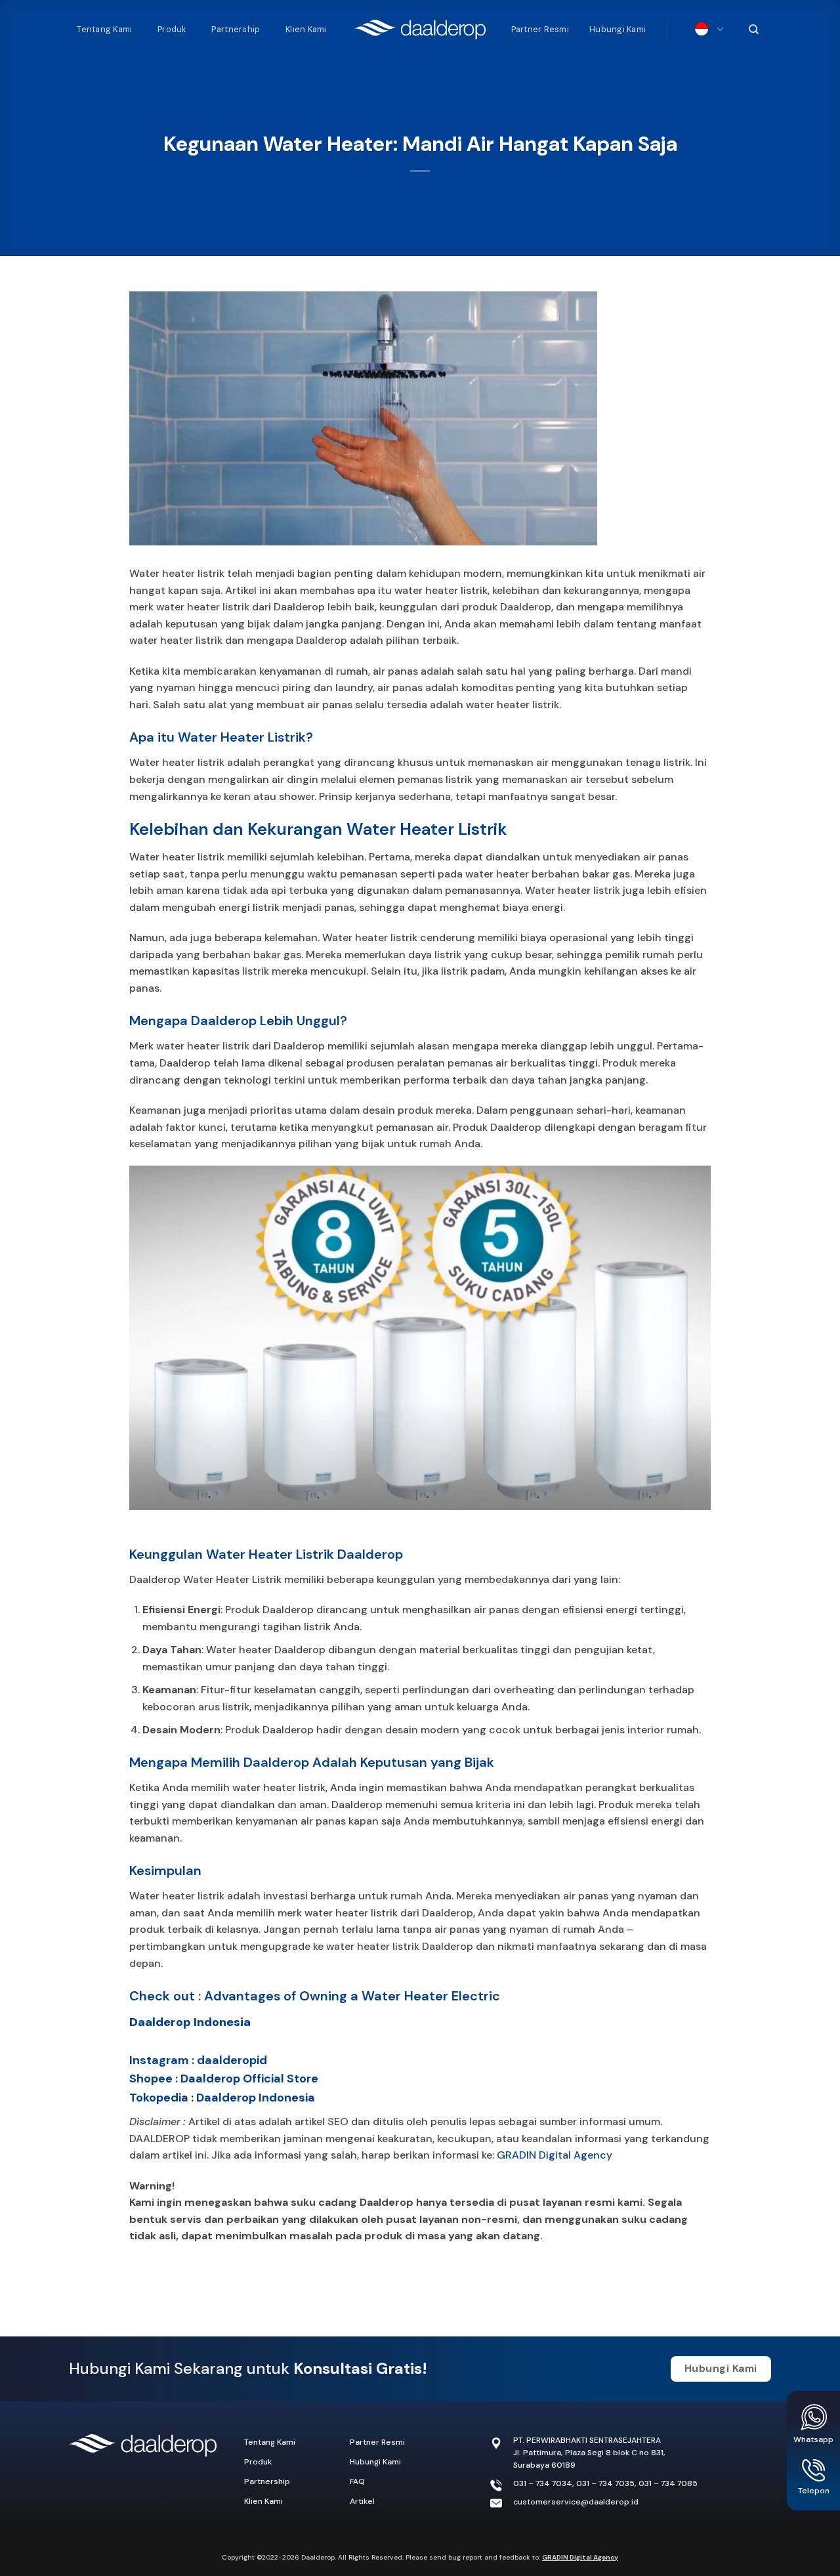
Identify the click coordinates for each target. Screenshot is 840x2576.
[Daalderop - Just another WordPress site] (420, 30)
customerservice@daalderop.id (576, 2502)
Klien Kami (306, 29)
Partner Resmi (540, 29)
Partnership (236, 29)
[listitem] (420, 2211)
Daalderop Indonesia (190, 2022)
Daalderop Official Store (249, 2079)
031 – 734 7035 (605, 2483)
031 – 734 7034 (543, 2483)
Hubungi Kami (618, 29)
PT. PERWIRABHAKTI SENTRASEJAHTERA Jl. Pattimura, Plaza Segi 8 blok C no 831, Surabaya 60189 (589, 2453)
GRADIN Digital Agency (555, 2155)
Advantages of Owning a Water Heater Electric (352, 1996)
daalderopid (232, 2060)
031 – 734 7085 (668, 2483)
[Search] (752, 30)
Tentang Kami (104, 29)
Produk (172, 29)
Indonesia (706, 30)
